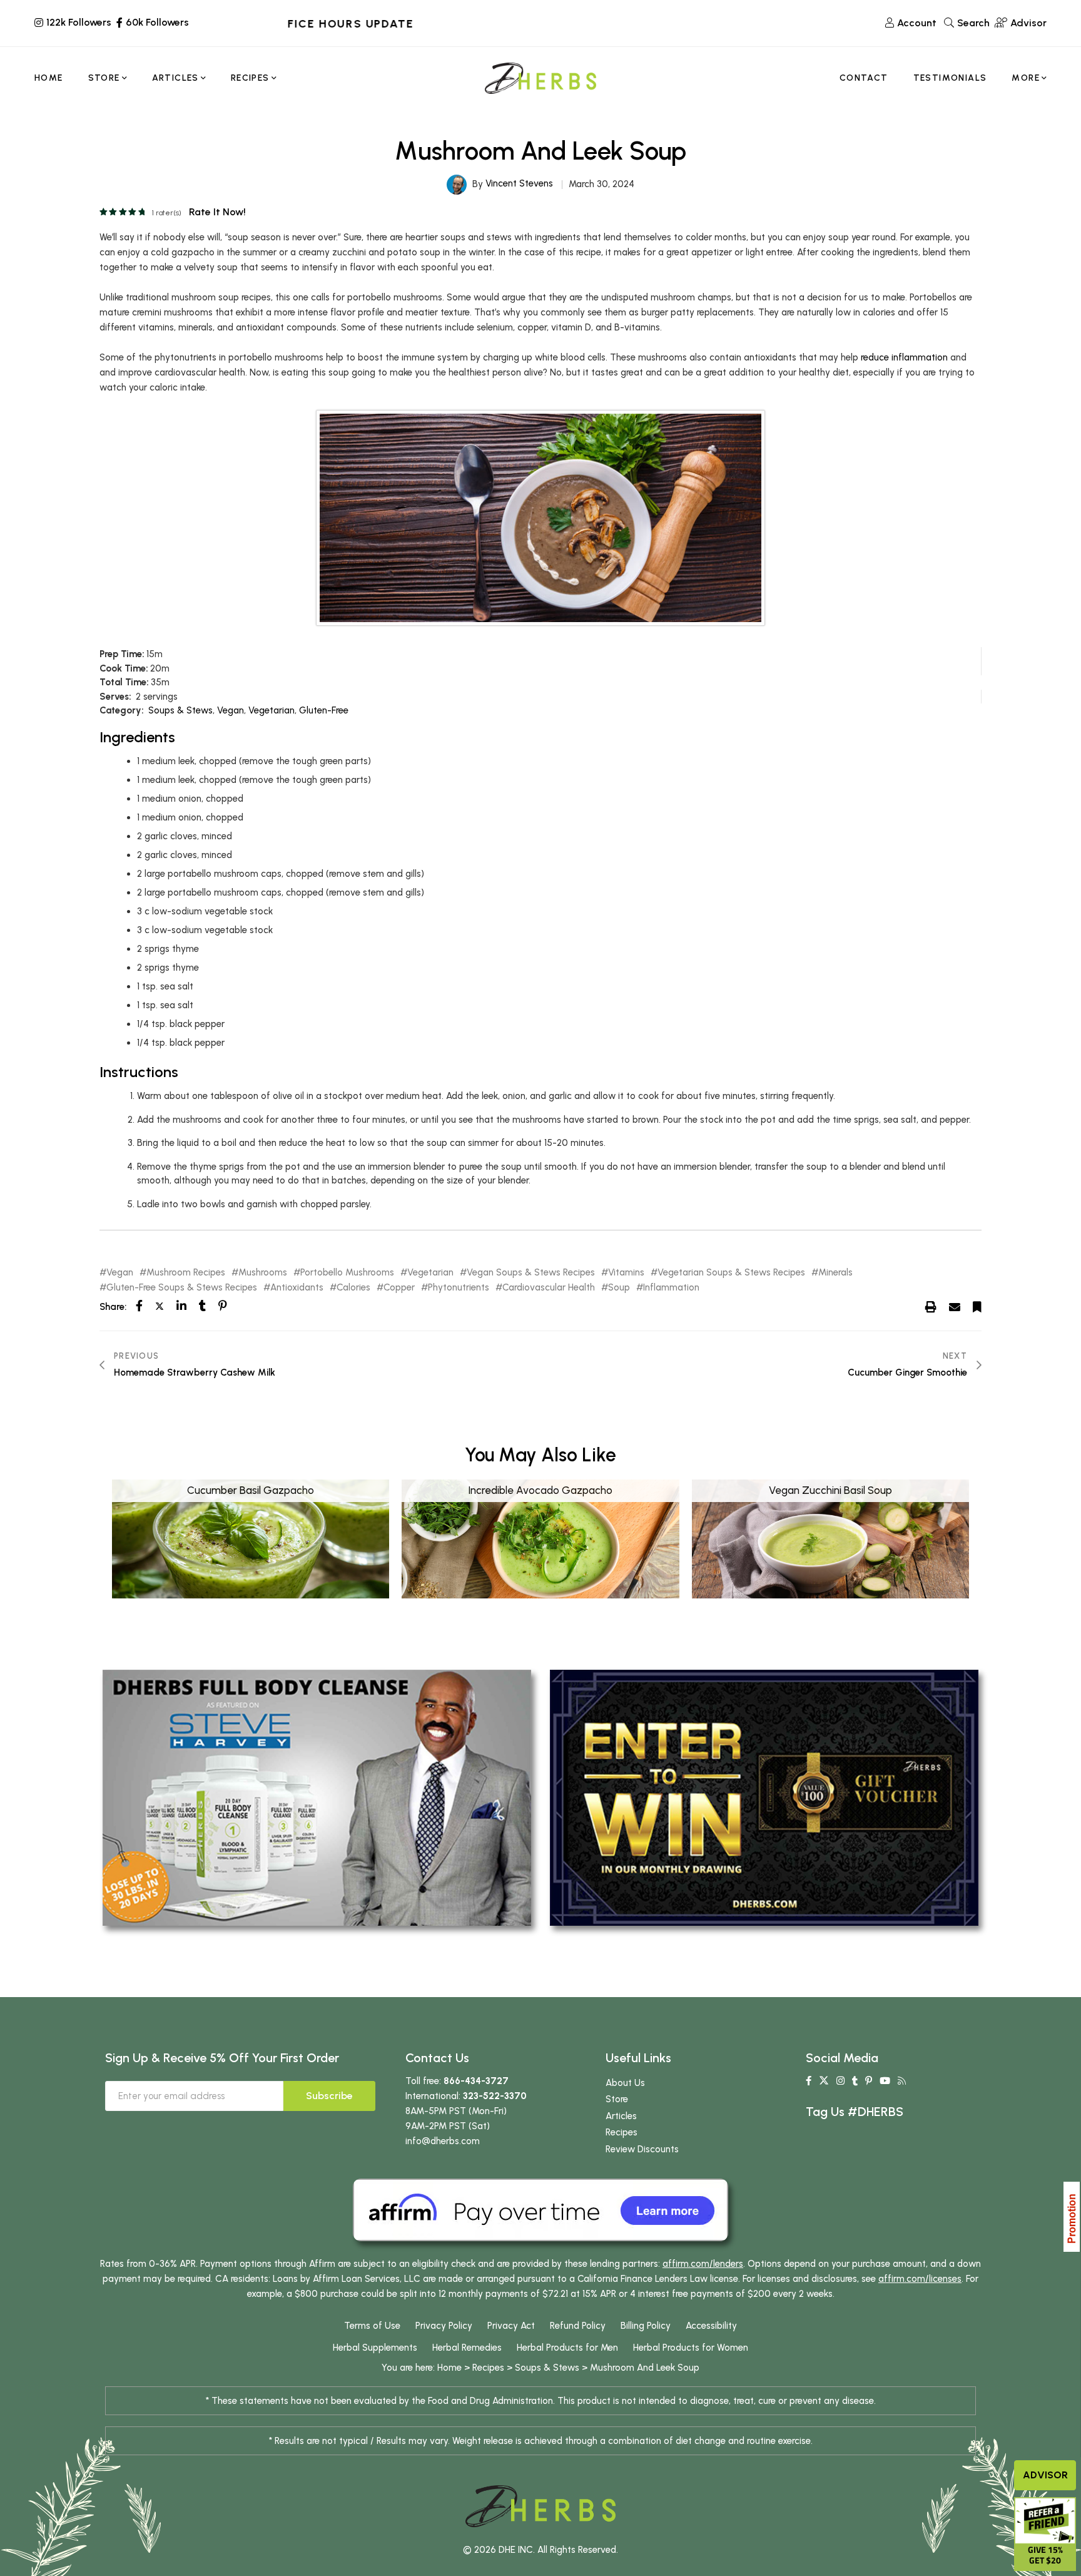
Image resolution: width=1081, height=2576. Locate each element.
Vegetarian (272, 710)
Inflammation (671, 1288)
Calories (353, 1288)
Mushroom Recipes (186, 1273)
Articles (621, 2116)
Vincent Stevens (519, 183)
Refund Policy (578, 2326)
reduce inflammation (904, 357)
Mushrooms (263, 1273)
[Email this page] (955, 1306)
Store (617, 2099)
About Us (625, 2083)
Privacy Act (511, 2326)
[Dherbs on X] (824, 2081)
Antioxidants (297, 1288)
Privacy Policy (444, 2326)
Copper (399, 1288)
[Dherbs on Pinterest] (869, 2081)
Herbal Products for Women (691, 2348)
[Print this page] (931, 1306)
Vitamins (626, 1273)
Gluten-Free (324, 710)
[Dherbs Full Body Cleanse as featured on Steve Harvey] (317, 1797)
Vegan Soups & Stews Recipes (531, 1273)
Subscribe (329, 2096)
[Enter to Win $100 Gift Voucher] (764, 1797)
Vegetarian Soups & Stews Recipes (731, 1273)
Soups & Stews (180, 710)
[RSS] (902, 2081)
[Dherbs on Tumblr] (855, 2081)
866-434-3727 (476, 2081)
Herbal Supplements (375, 2348)
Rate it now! (217, 212)
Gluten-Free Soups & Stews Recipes (182, 1288)
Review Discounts (642, 2149)
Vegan (231, 710)
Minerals (835, 1273)
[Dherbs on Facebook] (809, 2081)
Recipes (622, 2132)
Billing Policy (646, 2326)
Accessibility (711, 2326)
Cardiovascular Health (549, 1288)
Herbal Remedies (467, 2348)
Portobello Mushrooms (347, 1273)
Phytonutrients (459, 1288)
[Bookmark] (977, 1306)
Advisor (1045, 2475)
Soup (619, 1288)
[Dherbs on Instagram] (840, 2081)
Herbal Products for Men (567, 2348)
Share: (113, 1307)
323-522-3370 (495, 2096)
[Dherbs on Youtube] (885, 2081)
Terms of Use (372, 2326)
